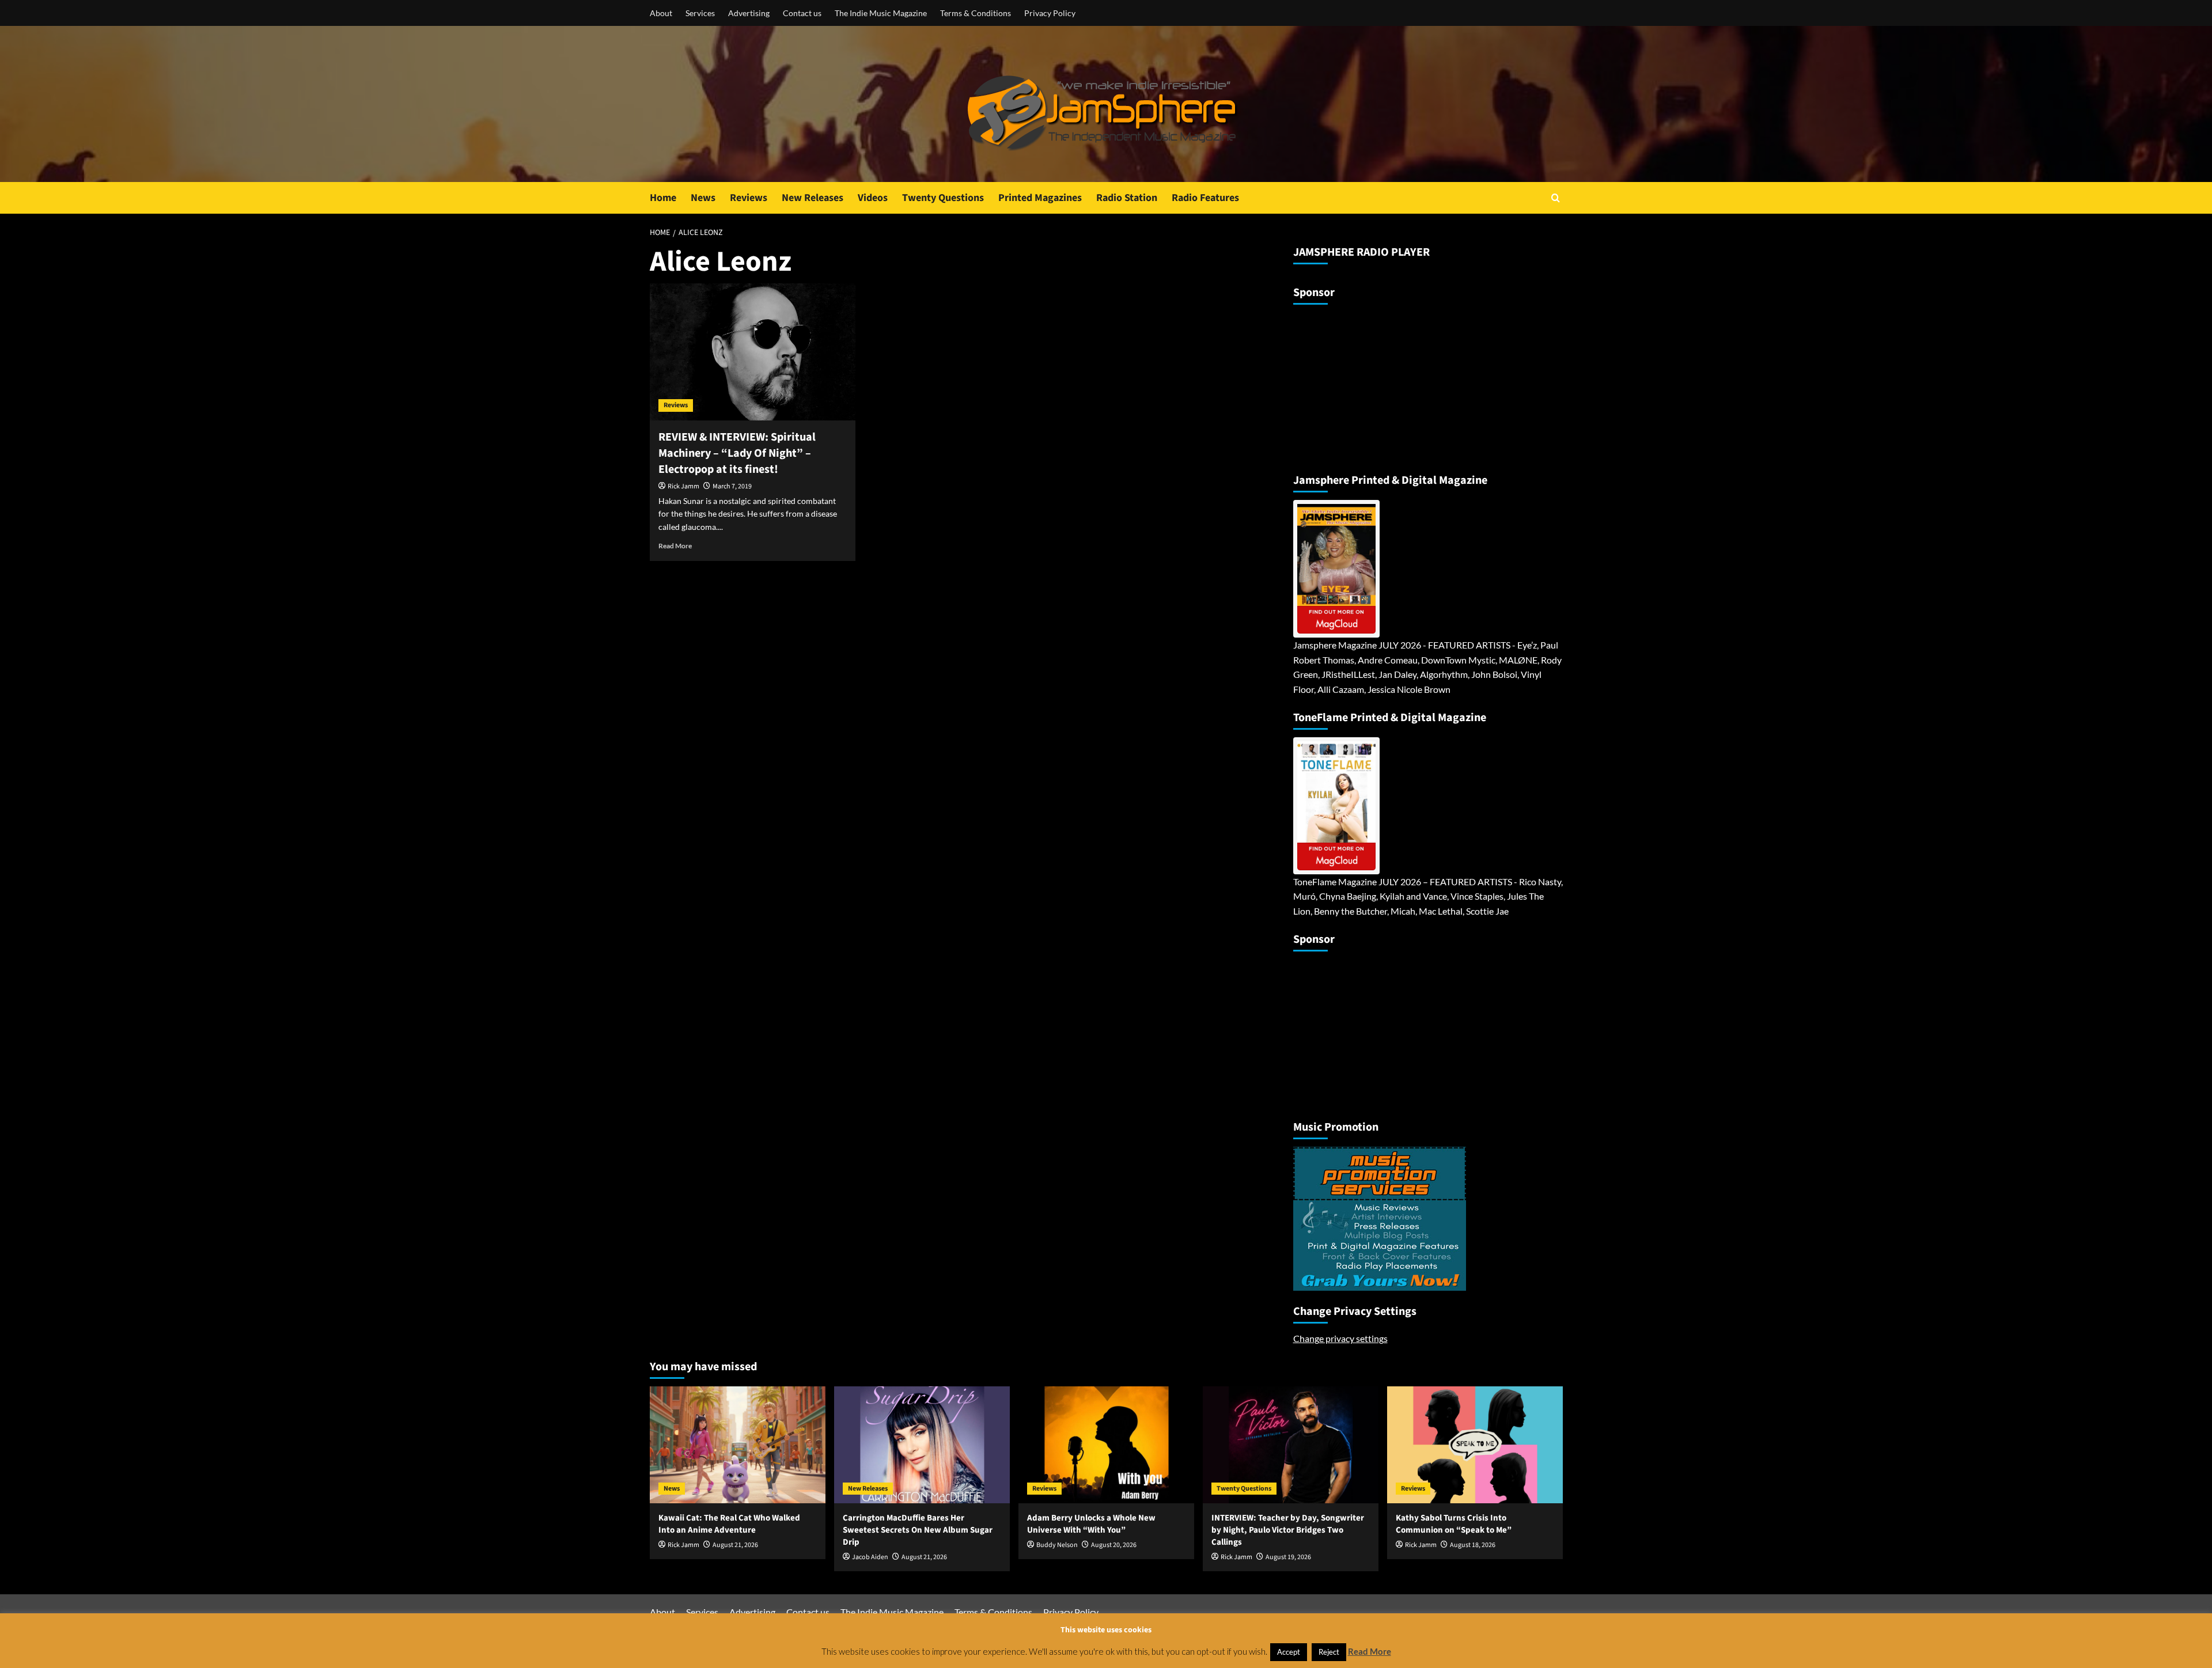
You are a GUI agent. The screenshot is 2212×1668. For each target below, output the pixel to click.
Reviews (749, 198)
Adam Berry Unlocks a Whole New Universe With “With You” (1091, 1524)
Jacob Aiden (870, 1557)
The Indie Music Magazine (881, 13)
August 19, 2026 (1288, 1557)
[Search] (1556, 198)
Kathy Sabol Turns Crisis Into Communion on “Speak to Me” (1454, 1524)
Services (700, 13)
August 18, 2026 (1473, 1545)
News (703, 198)
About (661, 13)
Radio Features (1205, 198)
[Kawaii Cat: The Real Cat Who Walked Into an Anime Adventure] (738, 1445)
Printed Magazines (1040, 198)
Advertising (749, 13)
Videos (873, 198)
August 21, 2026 (735, 1545)
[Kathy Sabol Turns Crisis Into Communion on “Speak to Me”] (1475, 1445)
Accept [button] (1289, 1652)
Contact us (802, 13)
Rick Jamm (683, 486)
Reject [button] (1329, 1652)
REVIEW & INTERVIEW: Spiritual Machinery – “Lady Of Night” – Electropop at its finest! (737, 453)
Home (663, 198)
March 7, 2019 (732, 486)
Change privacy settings (1340, 1338)
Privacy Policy (1050, 13)
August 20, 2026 (1114, 1545)
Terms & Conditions (976, 13)
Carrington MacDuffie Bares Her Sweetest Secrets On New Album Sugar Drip (918, 1530)
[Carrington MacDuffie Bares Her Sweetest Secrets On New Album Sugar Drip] (922, 1445)
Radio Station (1127, 198)
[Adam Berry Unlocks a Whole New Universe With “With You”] (1106, 1445)
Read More (675, 546)
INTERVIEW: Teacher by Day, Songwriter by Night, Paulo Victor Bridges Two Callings (1288, 1530)
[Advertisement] (1365, 384)
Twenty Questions (943, 198)
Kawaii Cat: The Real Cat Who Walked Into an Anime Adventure (729, 1524)
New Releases (813, 198)
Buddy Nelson (1057, 1545)
